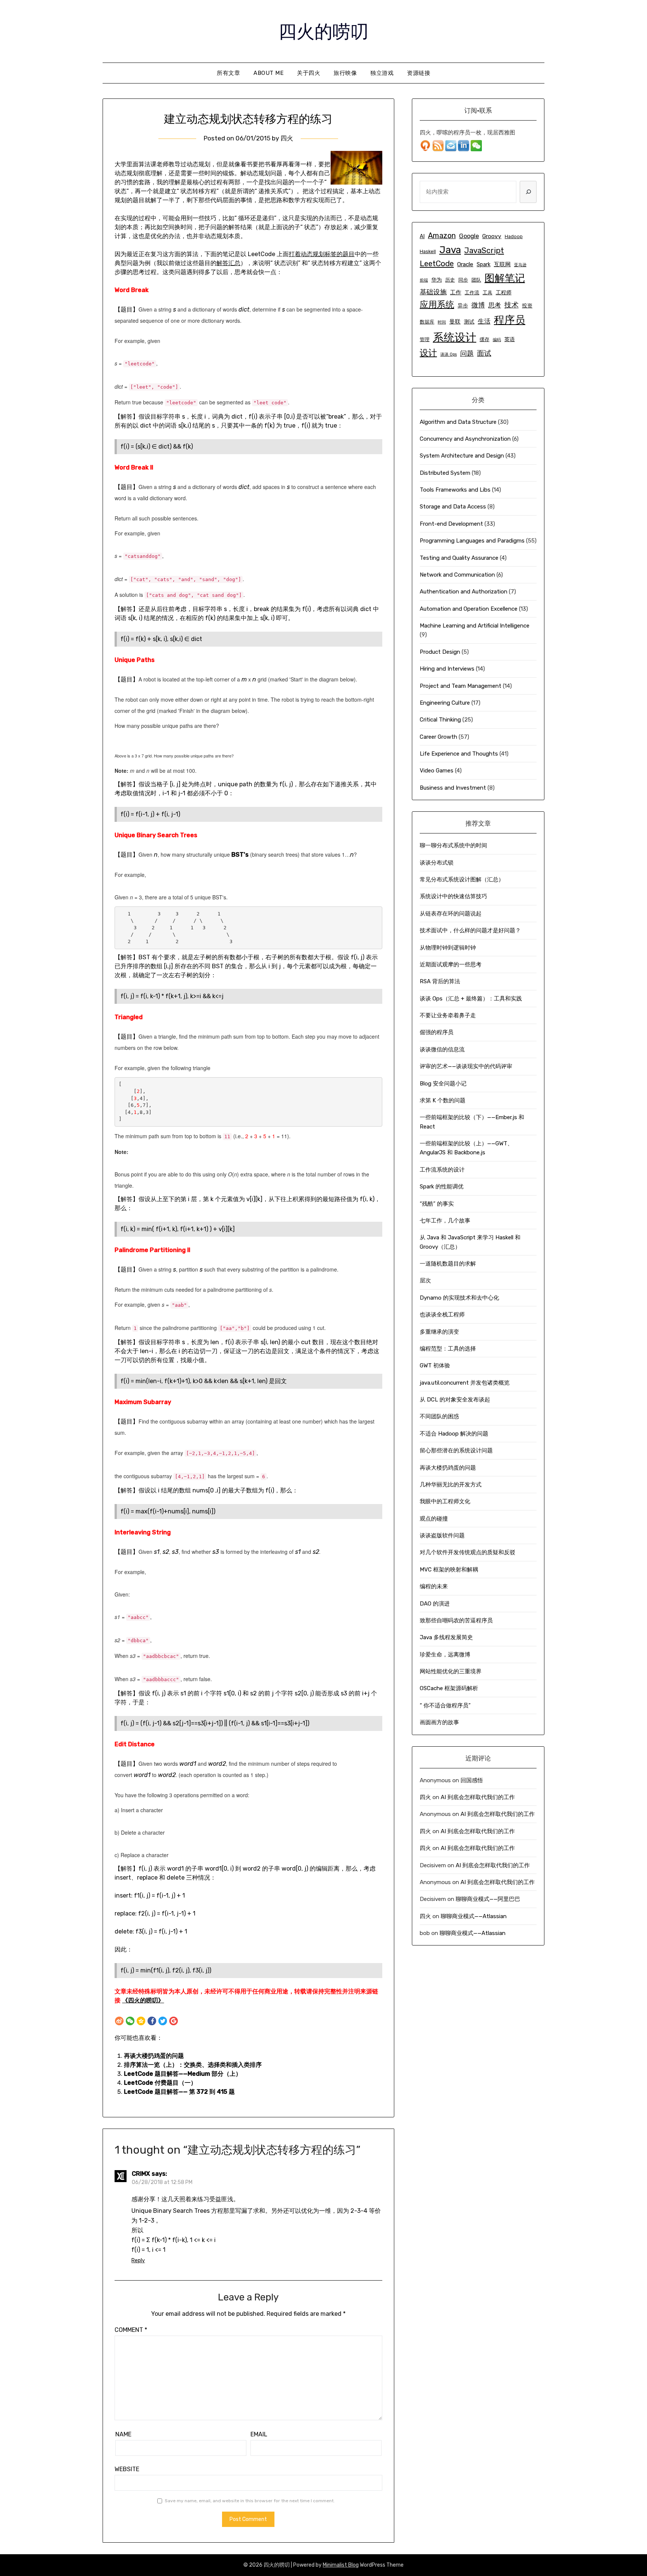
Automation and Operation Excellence (469, 609)
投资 (527, 306)
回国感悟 (472, 1780)
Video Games (437, 771)
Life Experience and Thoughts (459, 754)
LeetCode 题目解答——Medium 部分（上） (183, 2074)
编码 (497, 340)
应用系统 (437, 304)
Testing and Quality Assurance (459, 558)
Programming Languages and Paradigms (472, 541)
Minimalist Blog (341, 2565)
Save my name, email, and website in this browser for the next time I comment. (250, 2501)
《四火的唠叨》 (143, 2000)
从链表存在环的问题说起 (451, 914)
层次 (425, 1281)
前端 (424, 280)
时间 (442, 322)
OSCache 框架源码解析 (449, 1688)
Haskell (428, 251)
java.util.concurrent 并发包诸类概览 (465, 1383)
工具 (487, 293)
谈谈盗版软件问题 (442, 1535)
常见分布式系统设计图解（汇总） (462, 880)
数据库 (427, 322)
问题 (467, 353)
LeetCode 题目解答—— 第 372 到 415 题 (179, 2092)
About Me (268, 73)
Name (123, 2434)
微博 (478, 305)
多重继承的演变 (439, 1332)
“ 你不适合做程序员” (445, 1705)
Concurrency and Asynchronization (465, 439)
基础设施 (433, 292)
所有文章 (228, 73)
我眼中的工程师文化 (445, 1501)
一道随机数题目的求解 (448, 1264)
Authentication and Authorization (464, 592)
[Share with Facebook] (152, 2021)
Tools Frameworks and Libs (455, 490)
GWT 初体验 (435, 1366)
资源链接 (419, 73)
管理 (425, 339)
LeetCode (437, 264)
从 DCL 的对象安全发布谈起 (455, 1400)
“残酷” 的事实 (437, 1204)
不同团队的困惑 (439, 1416)
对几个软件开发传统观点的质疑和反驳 (467, 1552)
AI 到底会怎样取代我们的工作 (478, 1797)
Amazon (442, 236)
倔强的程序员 (437, 1032)
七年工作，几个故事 (445, 1221)
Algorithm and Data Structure (458, 422)
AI (422, 236)
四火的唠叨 (323, 30)
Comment (131, 2330)
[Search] (528, 192)
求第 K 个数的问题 (443, 1100)
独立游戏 (382, 73)
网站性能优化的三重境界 (451, 1671)
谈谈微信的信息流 (442, 1049)
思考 (495, 305)
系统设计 (455, 337)
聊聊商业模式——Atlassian (474, 1916)
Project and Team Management (461, 686)
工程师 (504, 293)
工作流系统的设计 (442, 1170)
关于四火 (309, 73)
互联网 (502, 264)
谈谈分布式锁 (437, 863)
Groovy (492, 236)
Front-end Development (451, 524)
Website (127, 2469)
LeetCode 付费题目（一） (160, 2083)
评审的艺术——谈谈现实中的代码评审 (466, 1066)
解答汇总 (228, 263)
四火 (287, 138)
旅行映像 (345, 73)
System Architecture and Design (462, 456)
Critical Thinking (440, 720)
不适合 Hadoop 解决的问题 (454, 1434)
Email (259, 2434)
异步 (463, 306)
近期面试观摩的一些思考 (451, 965)
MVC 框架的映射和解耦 (449, 1570)
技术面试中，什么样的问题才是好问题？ (470, 930)
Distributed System (445, 473)
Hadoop (514, 236)
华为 (437, 280)
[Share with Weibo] (119, 2021)
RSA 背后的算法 (440, 981)
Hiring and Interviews (447, 669)
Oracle (465, 264)
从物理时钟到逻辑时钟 (448, 948)
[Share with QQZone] (141, 2021)
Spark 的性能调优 (442, 1187)
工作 (456, 292)
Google (469, 236)
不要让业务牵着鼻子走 (448, 1015)
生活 (484, 321)
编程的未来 (434, 1586)
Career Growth (438, 737)
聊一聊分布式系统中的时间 (453, 845)
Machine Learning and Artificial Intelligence (475, 626)
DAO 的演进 (435, 1604)
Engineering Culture (445, 703)
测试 (469, 322)
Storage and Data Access (453, 507)
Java (450, 250)
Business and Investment (453, 788)
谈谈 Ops (449, 354)
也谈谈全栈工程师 (442, 1315)
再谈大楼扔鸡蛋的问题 (154, 2056)
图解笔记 (505, 278)
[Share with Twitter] (163, 2021)
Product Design (440, 652)
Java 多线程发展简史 (446, 1637)
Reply (138, 2261)
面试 (484, 353)
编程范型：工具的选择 (448, 1349)
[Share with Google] (174, 2021)
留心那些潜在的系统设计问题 (456, 1450)
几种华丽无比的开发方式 (451, 1485)
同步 (463, 280)
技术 (511, 305)
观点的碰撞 (434, 1519)
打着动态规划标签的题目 (322, 254)
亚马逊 (520, 265)
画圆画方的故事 (439, 1722)
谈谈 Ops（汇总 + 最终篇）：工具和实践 (471, 999)
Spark (484, 265)
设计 (428, 353)
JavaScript (484, 250)
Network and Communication (457, 575)
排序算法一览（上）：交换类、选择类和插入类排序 (193, 2065)
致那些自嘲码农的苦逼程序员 (456, 1620)
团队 (476, 280)
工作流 (472, 293)
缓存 (485, 339)
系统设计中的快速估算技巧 (453, 896)
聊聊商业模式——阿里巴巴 (488, 1899)
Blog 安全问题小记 (443, 1084)
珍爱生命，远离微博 (445, 1655)
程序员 (510, 320)
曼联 (455, 322)
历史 (450, 280)
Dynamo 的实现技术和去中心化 (459, 1298)
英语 (510, 339)
